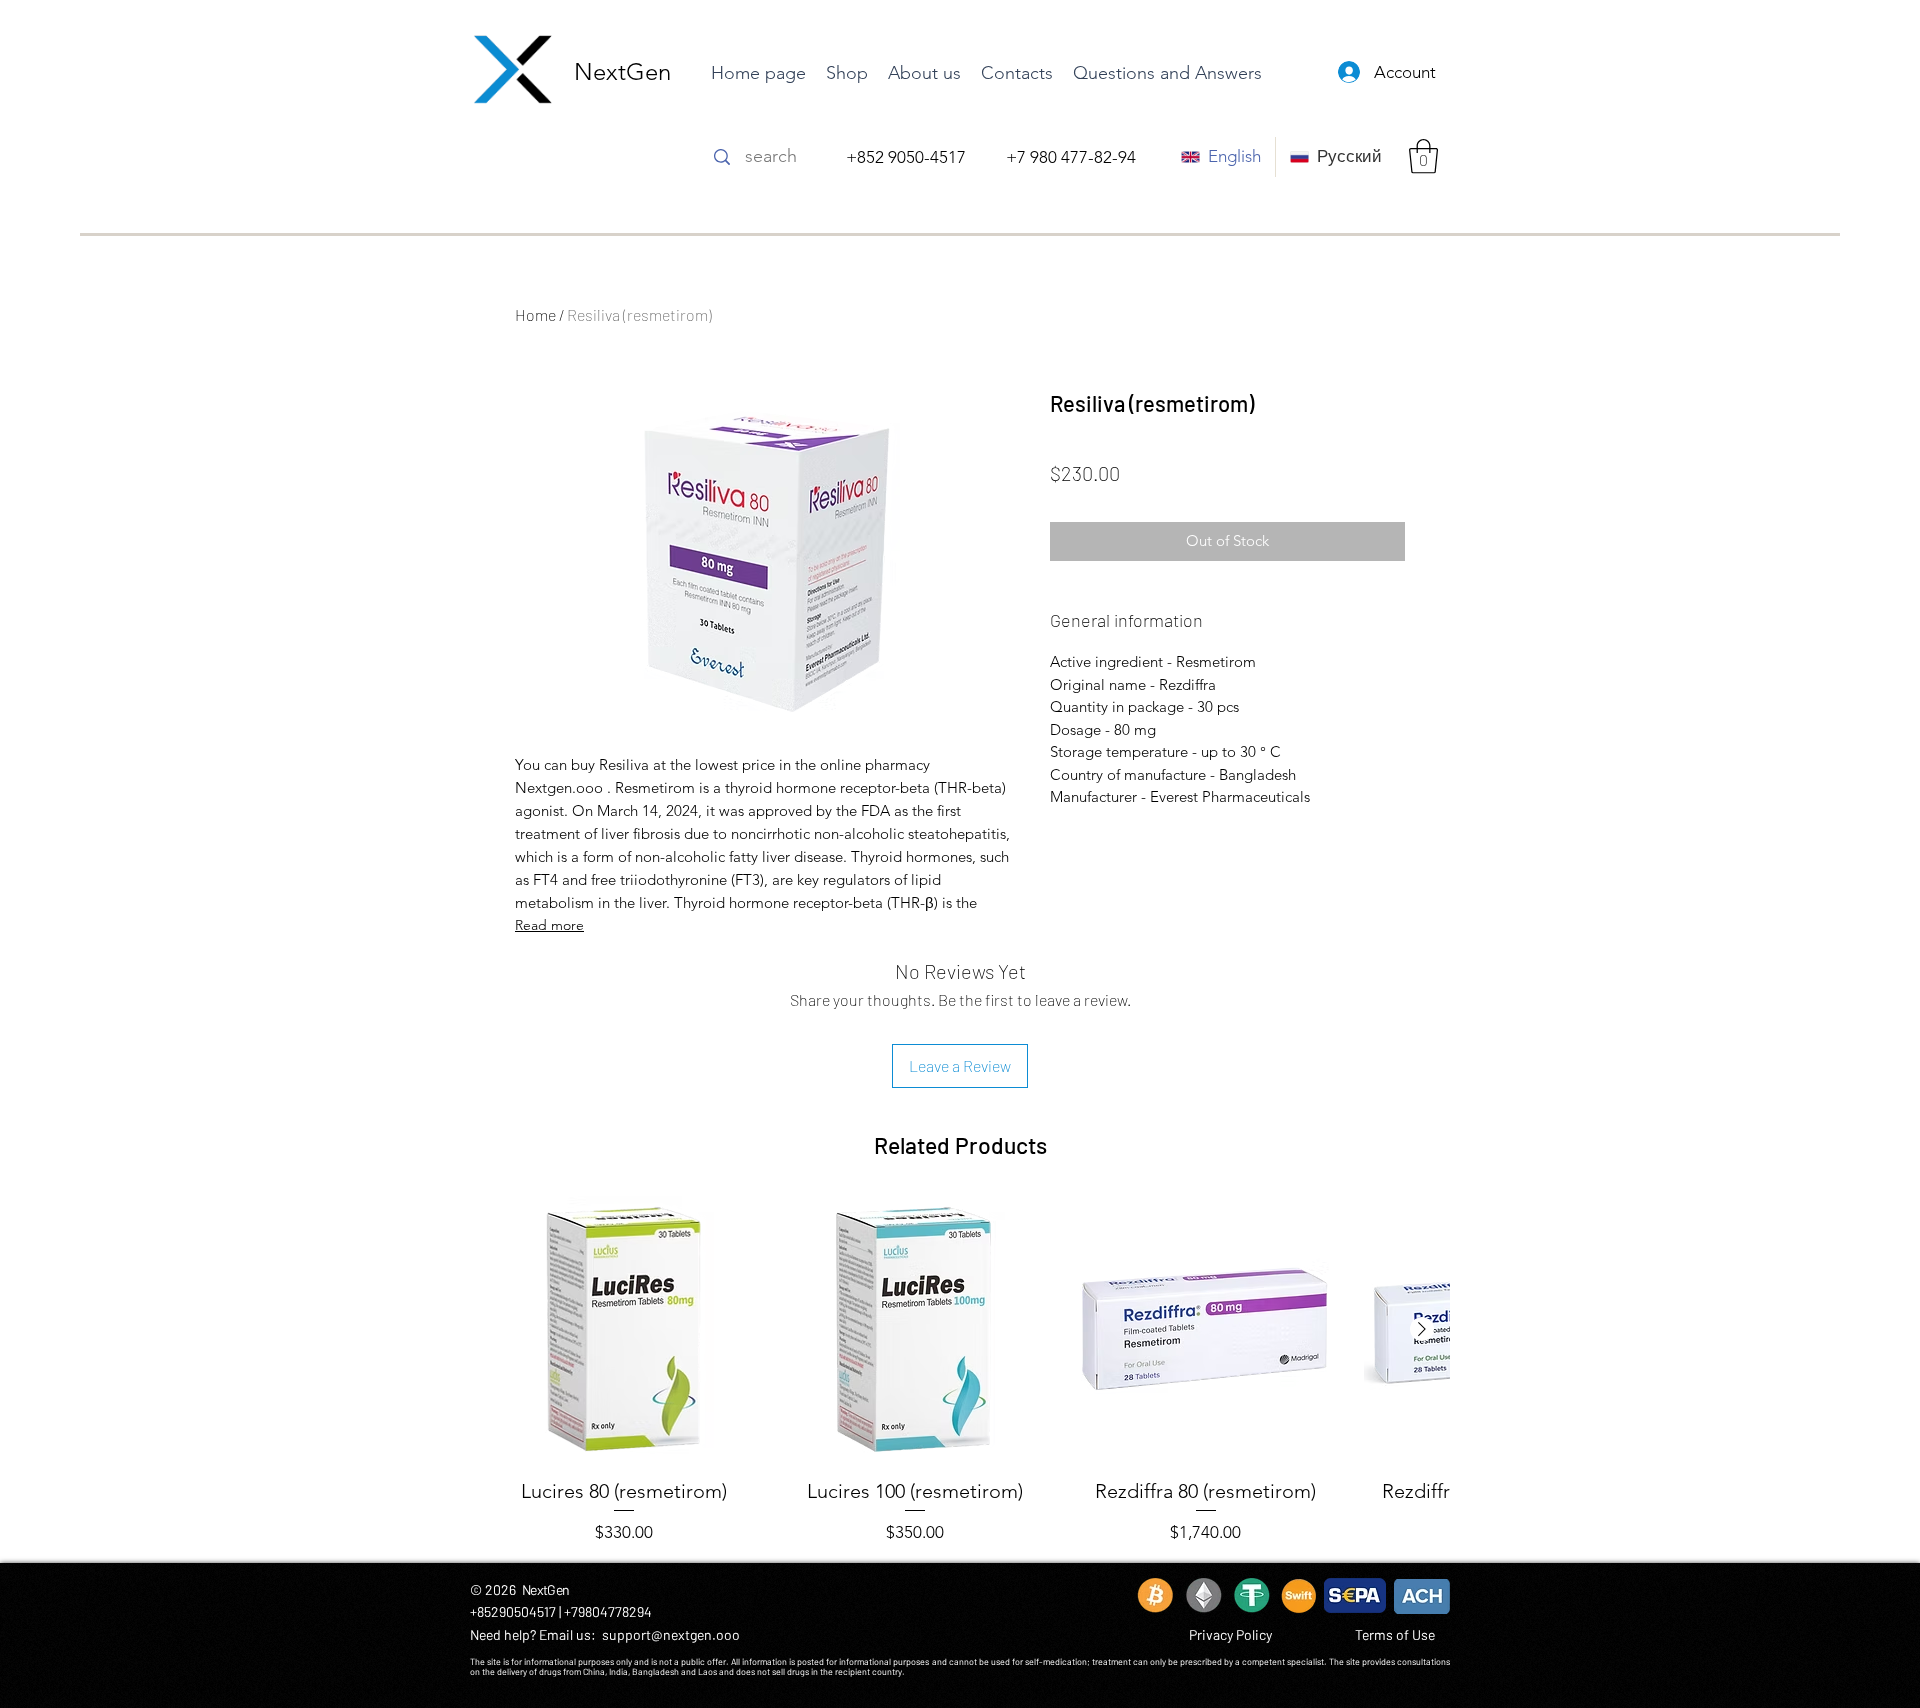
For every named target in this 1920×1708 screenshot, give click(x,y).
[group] (960, 1371)
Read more (549, 925)
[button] (1423, 156)
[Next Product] (1422, 1329)
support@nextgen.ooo (671, 1634)
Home (535, 314)
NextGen (622, 71)
